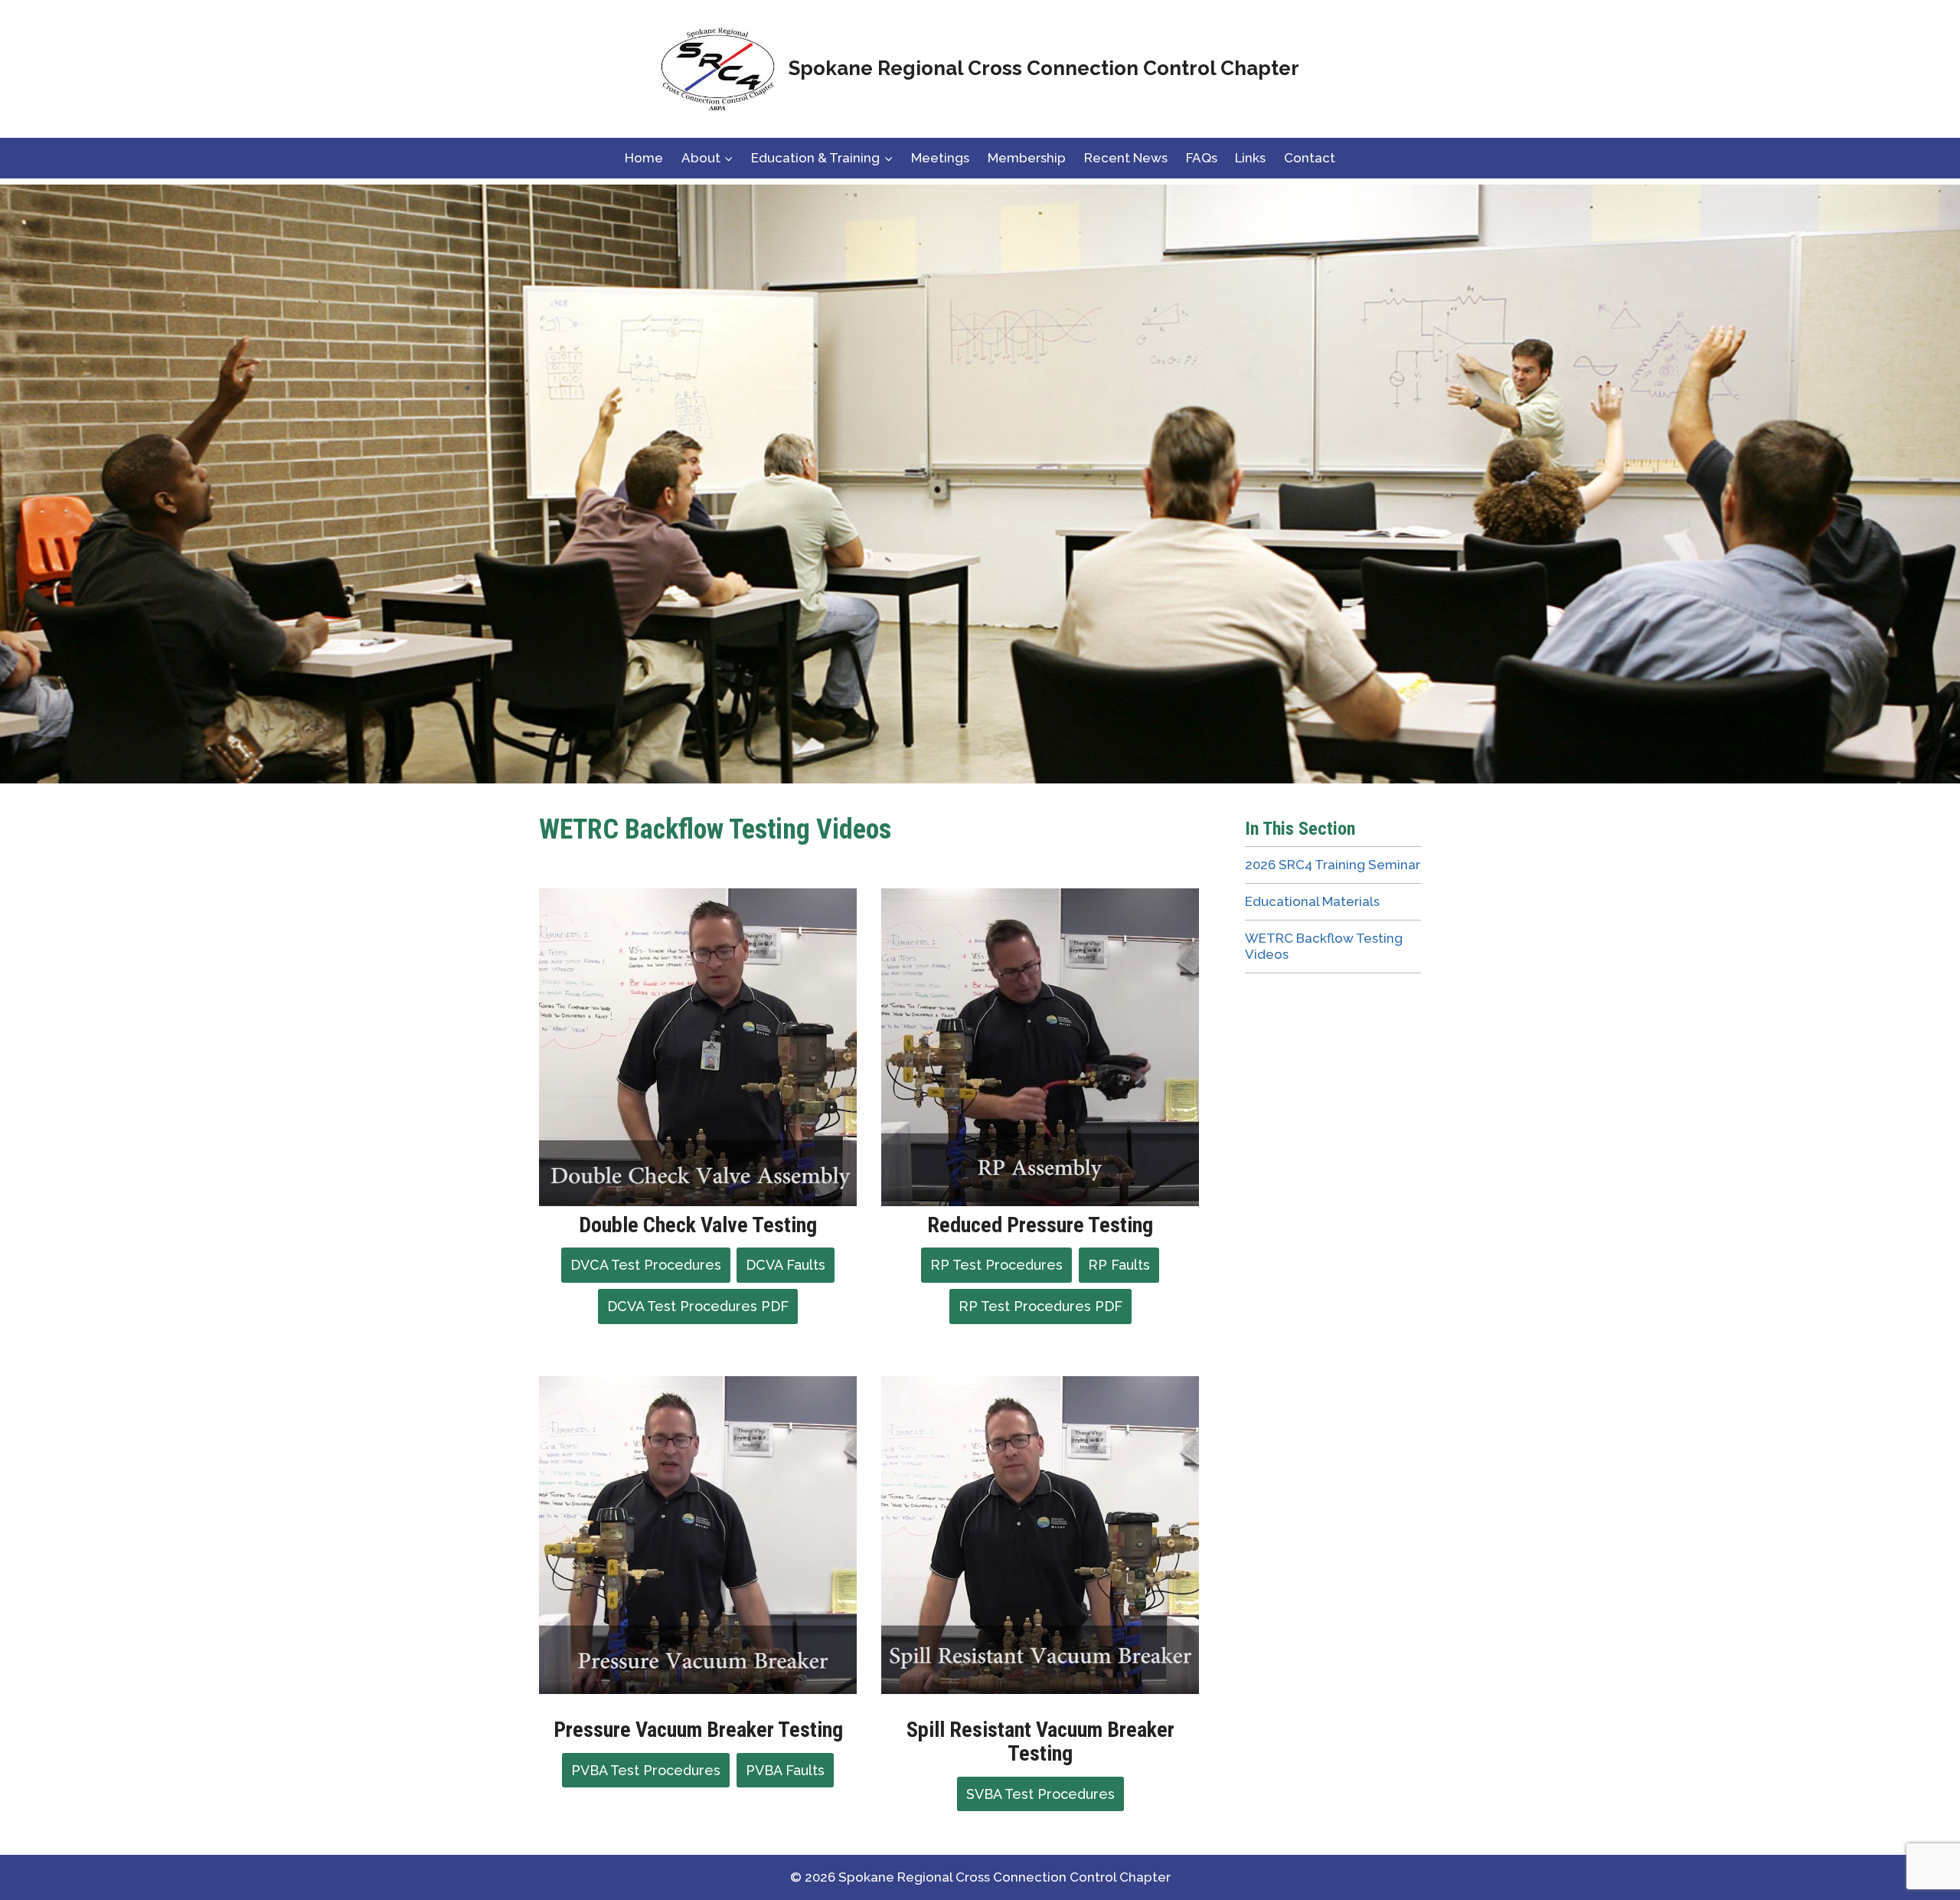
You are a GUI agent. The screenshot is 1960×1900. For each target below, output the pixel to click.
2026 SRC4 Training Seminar (1333, 865)
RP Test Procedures (996, 1265)
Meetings (940, 158)
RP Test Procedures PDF (1040, 1306)
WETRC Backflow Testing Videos (1324, 946)
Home (644, 158)
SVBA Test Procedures (1040, 1794)
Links (1250, 158)
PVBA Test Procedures (646, 1770)
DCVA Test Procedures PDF (698, 1306)
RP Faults (1119, 1265)
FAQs (1202, 158)
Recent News (1126, 158)
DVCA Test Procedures (646, 1265)
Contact (1310, 158)
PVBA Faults (785, 1770)
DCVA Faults (786, 1265)
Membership (1027, 158)
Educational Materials (1312, 901)
